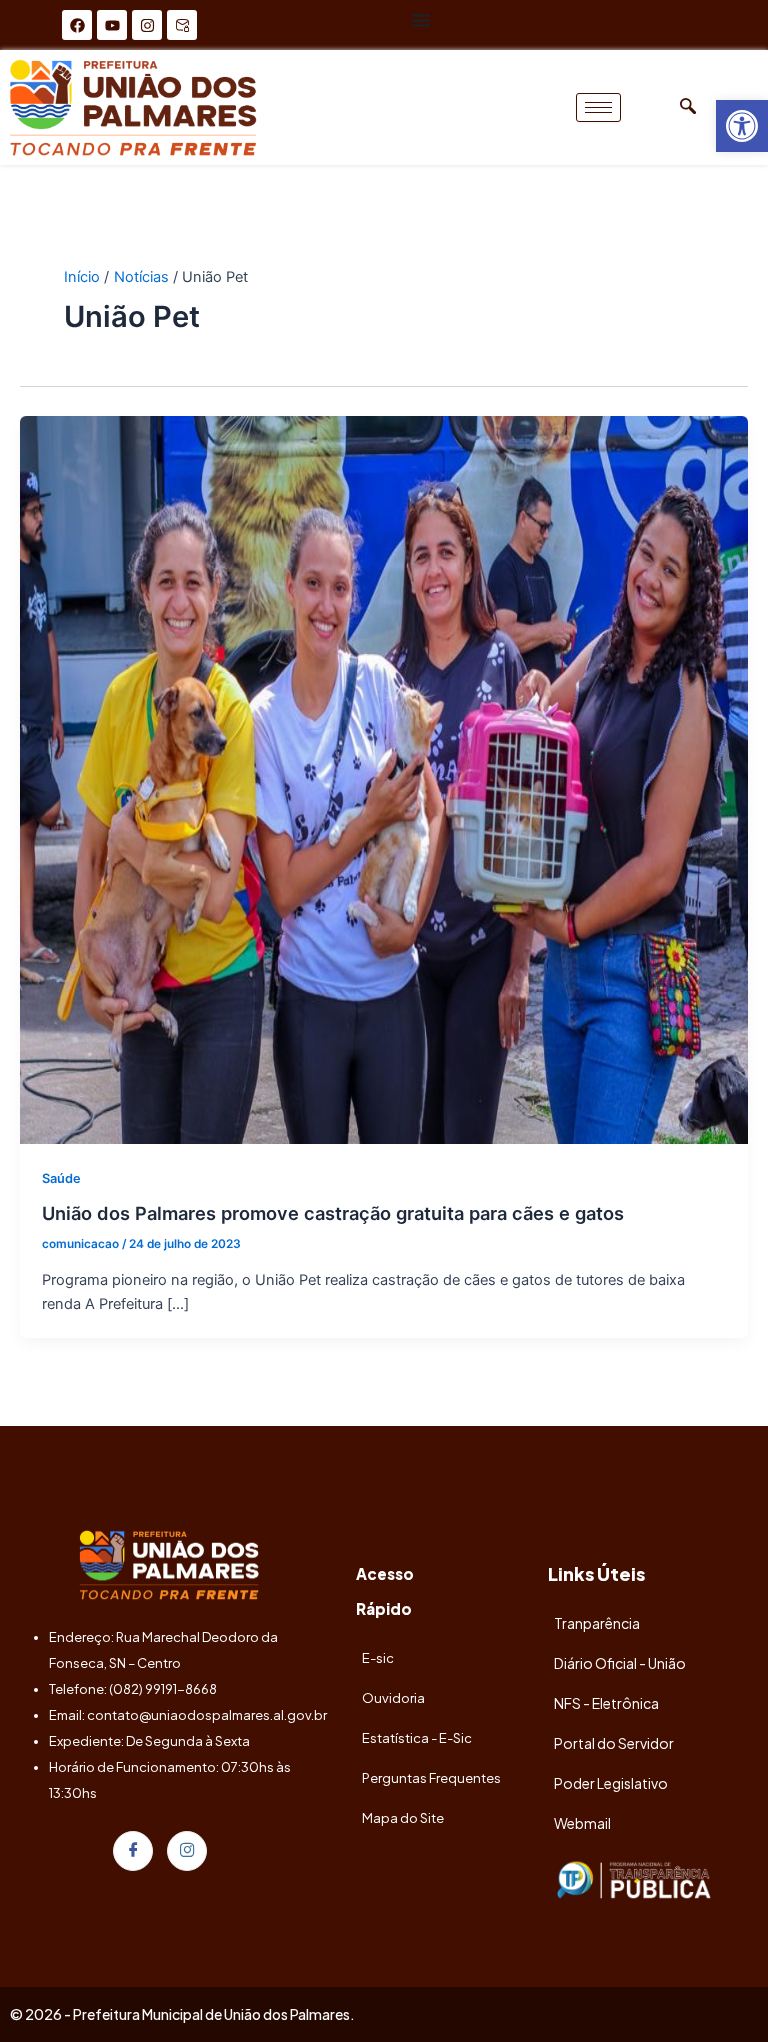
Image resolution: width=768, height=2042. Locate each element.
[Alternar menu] (421, 20)
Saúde (61, 1178)
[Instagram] (187, 1851)
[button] (742, 126)
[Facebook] (133, 1851)
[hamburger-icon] (598, 107)
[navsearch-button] (688, 107)
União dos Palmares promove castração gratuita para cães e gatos (333, 1213)
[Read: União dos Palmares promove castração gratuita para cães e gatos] (384, 779)
